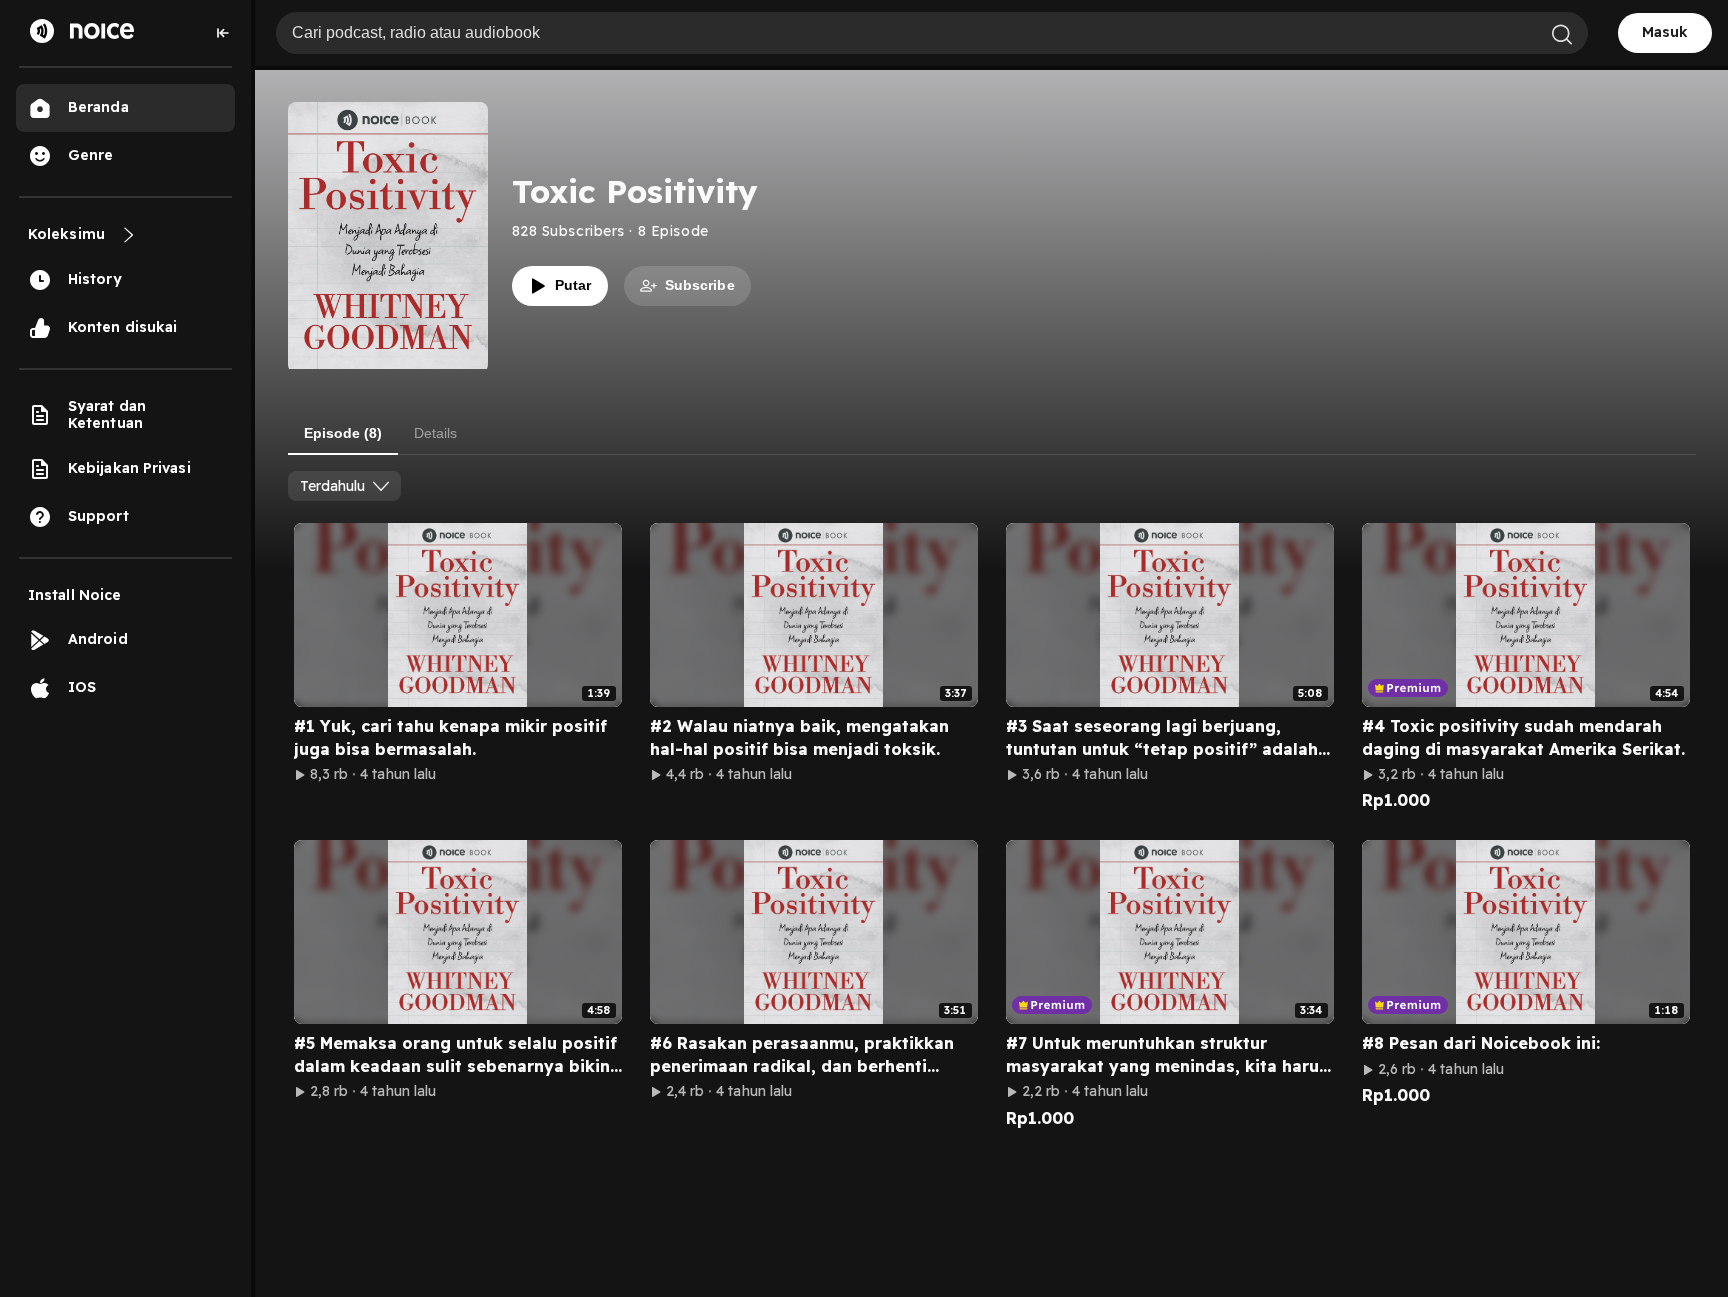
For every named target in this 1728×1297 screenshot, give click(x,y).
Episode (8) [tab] (343, 433)
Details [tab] (435, 433)
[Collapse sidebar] (223, 33)
